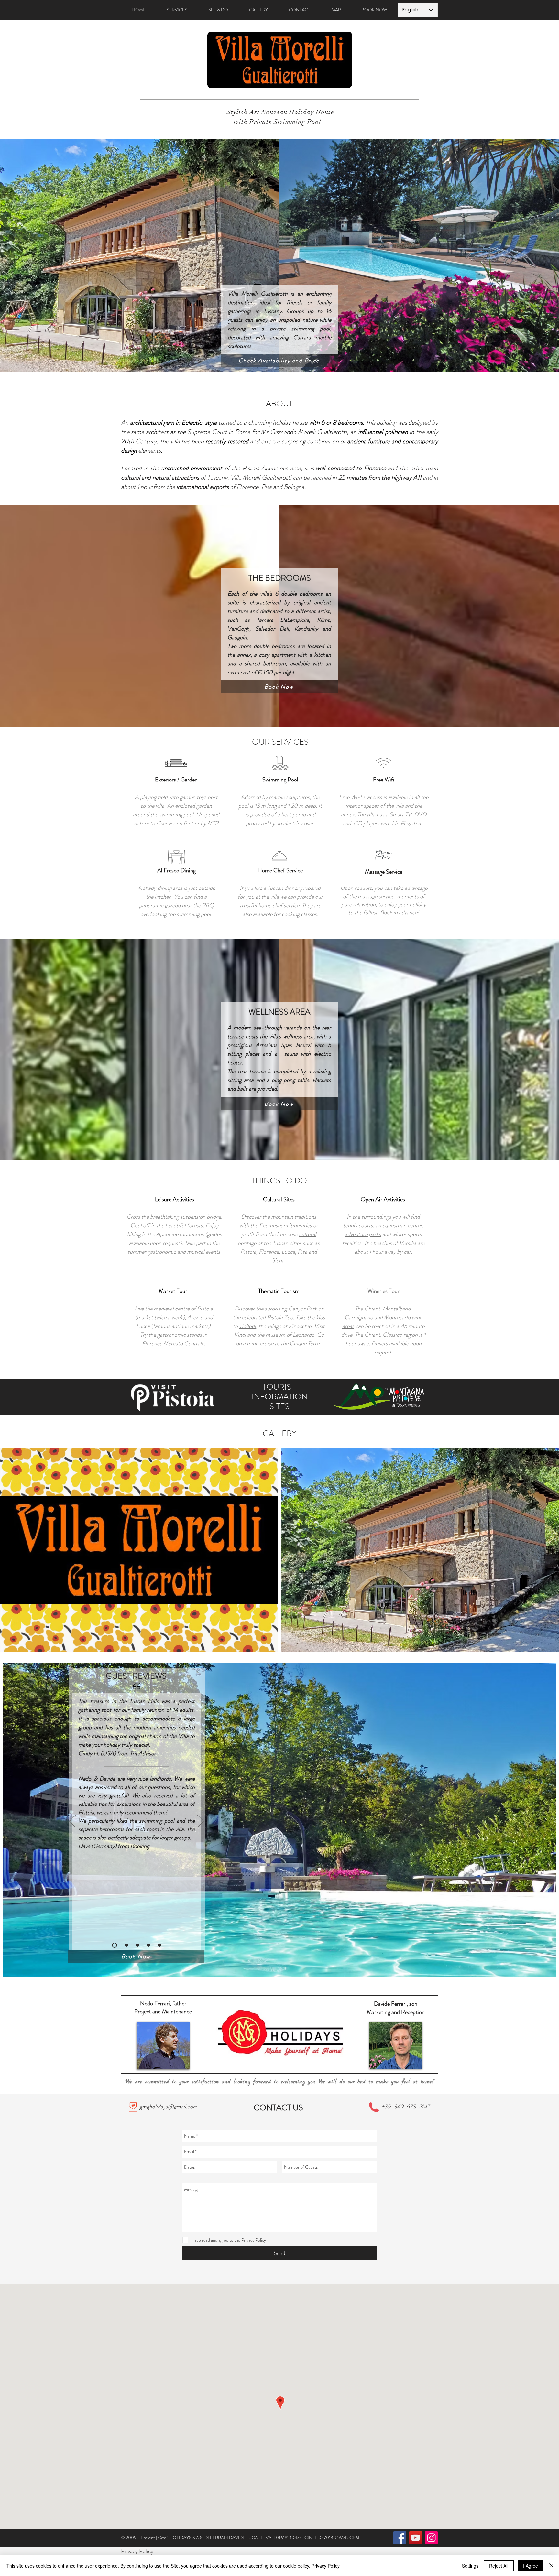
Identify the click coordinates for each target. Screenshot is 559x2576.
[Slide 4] (148, 1945)
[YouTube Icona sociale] (416, 2538)
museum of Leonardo (290, 1335)
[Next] (201, 1822)
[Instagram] (431, 2538)
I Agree (531, 2566)
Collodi (247, 1326)
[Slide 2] (125, 1945)
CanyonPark (303, 1309)
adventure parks (363, 1234)
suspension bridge (201, 1217)
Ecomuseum (274, 1225)
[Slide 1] (114, 1945)
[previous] (14, 1556)
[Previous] (72, 1822)
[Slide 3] (137, 1945)
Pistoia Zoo (280, 1317)
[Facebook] (400, 2538)
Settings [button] (470, 2566)
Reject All (499, 2566)
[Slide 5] (159, 1945)
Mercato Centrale (184, 1343)
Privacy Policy (326, 2566)
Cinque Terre (304, 1343)
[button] (139, 1550)
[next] (545, 1556)
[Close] (551, 2566)
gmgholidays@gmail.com (168, 2107)
